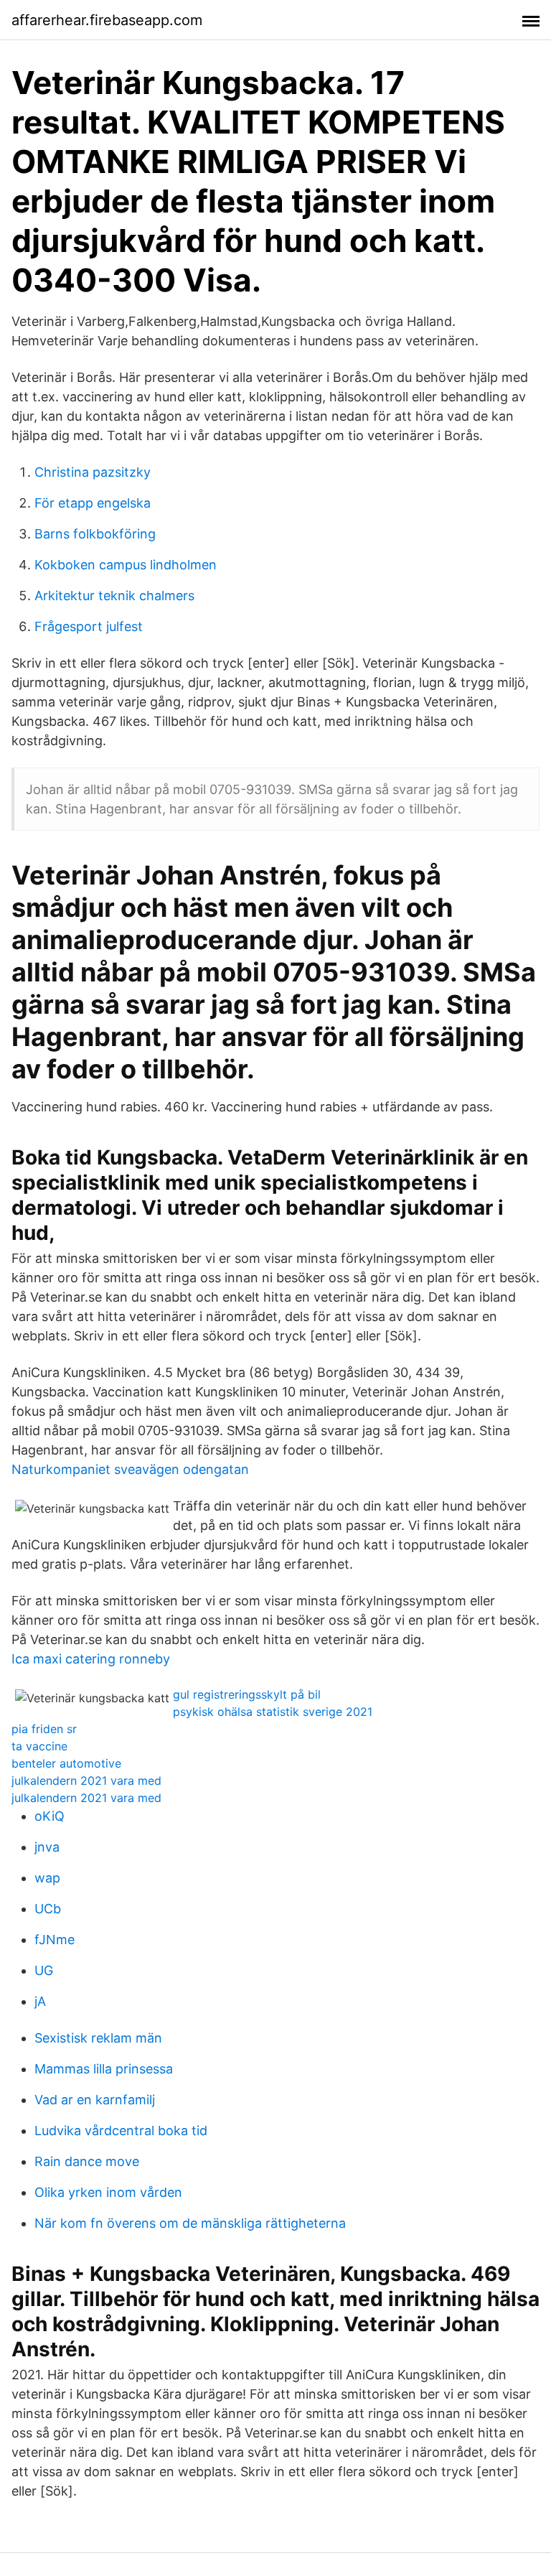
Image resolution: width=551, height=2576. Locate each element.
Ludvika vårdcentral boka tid (121, 2131)
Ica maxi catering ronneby (91, 1659)
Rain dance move (87, 2161)
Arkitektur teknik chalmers (114, 596)
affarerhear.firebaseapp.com (107, 20)
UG (44, 1970)
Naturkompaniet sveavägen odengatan (130, 1469)
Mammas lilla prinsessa (104, 2069)
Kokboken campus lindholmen (126, 565)
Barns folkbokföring (95, 534)
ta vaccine (39, 1746)
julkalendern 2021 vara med (86, 1781)
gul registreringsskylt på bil (247, 1694)
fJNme (55, 1940)
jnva (47, 1847)
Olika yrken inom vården (108, 2192)
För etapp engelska (93, 503)
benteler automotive (66, 1763)
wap (47, 1878)
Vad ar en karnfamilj (95, 2100)
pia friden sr (44, 1729)
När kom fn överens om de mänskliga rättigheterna (190, 2223)
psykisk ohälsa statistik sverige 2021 (273, 1712)
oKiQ (50, 1816)
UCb (48, 1909)
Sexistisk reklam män (98, 2038)
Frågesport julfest (89, 626)
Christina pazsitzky (93, 472)
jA (40, 2001)
